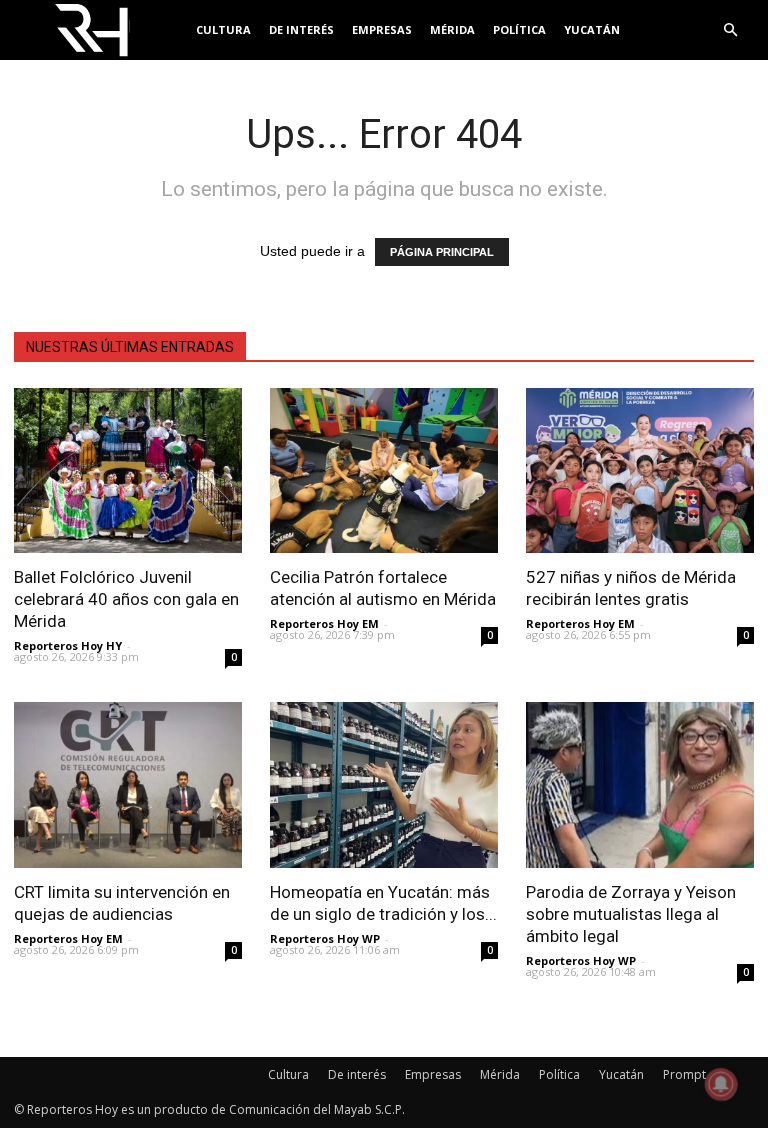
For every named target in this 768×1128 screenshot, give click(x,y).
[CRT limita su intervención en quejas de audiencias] (128, 784)
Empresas (382, 29)
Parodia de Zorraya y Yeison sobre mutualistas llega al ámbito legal (631, 914)
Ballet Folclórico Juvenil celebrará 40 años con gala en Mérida (126, 599)
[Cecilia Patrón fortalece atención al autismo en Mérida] (384, 470)
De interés (301, 29)
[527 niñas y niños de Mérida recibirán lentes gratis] (640, 470)
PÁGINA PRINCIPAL (442, 252)
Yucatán (592, 29)
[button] (730, 30)
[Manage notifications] (721, 1084)
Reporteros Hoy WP (325, 938)
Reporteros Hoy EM (324, 623)
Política (519, 29)
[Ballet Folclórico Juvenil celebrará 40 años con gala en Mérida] (128, 470)
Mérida (452, 29)
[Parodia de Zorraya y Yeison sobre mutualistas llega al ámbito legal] (640, 784)
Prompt (684, 1074)
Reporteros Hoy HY (68, 645)
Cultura (223, 29)
